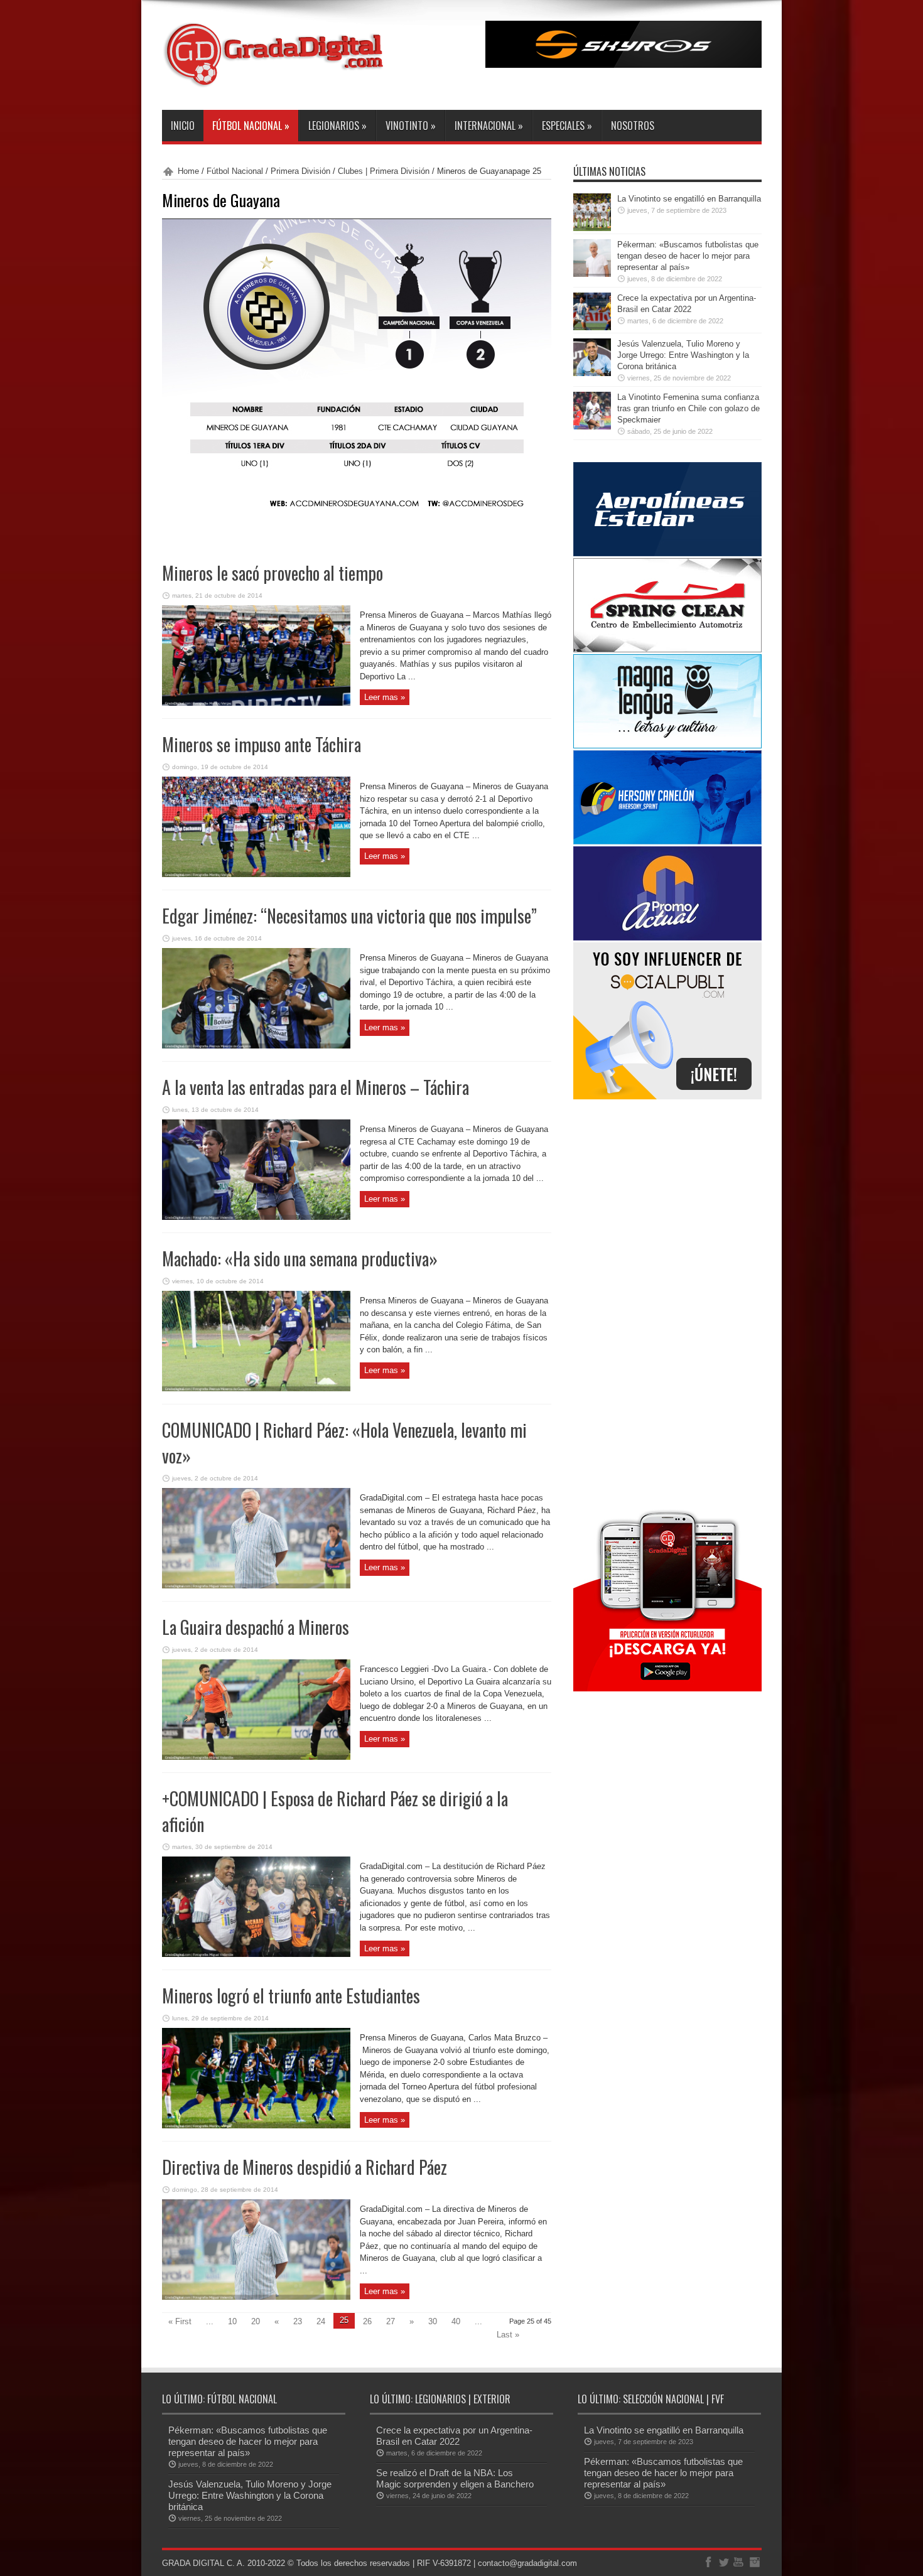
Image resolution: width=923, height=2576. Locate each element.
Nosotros (633, 126)
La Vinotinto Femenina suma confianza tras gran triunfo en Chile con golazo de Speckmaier (688, 408)
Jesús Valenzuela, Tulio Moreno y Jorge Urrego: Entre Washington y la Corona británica (683, 355)
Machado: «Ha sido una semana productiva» (300, 1258)
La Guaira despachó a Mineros (256, 1627)
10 (232, 2321)
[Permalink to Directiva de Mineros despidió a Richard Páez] (256, 2297)
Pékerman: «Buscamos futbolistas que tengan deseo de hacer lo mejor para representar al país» (688, 256)
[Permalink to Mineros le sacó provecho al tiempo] (256, 703)
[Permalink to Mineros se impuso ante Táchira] (256, 874)
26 (367, 2321)
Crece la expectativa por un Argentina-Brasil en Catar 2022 (454, 2436)
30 (433, 2321)
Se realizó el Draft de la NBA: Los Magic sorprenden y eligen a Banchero (455, 2478)
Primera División (300, 171)
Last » (508, 2335)
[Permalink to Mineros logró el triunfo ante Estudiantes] (256, 2126)
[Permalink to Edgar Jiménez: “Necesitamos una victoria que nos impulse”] (256, 1046)
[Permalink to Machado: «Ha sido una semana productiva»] (256, 1388)
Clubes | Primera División (384, 171)
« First (180, 2321)
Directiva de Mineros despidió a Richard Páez (305, 2167)
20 (256, 2321)
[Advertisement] (667, 1302)
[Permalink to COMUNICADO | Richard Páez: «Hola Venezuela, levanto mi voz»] (256, 1586)
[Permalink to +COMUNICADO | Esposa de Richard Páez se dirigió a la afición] (256, 1954)
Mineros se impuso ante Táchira (262, 744)
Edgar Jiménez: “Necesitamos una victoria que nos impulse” (349, 916)
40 (456, 2321)
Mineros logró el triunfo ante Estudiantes (291, 1996)
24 (321, 2321)
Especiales (567, 126)
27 (391, 2321)
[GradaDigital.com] (278, 78)
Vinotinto (411, 126)
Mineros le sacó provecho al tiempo (273, 573)
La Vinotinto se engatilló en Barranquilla (689, 199)
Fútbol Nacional (251, 126)
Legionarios (337, 126)
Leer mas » (385, 697)
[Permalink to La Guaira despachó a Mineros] (256, 1757)
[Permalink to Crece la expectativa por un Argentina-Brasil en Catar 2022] (592, 327)
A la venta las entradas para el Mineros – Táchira (316, 1087)
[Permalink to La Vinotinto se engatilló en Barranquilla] (592, 228)
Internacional (489, 126)
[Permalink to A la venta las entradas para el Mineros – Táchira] (256, 1217)
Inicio (183, 126)
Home (188, 171)
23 (298, 2321)
